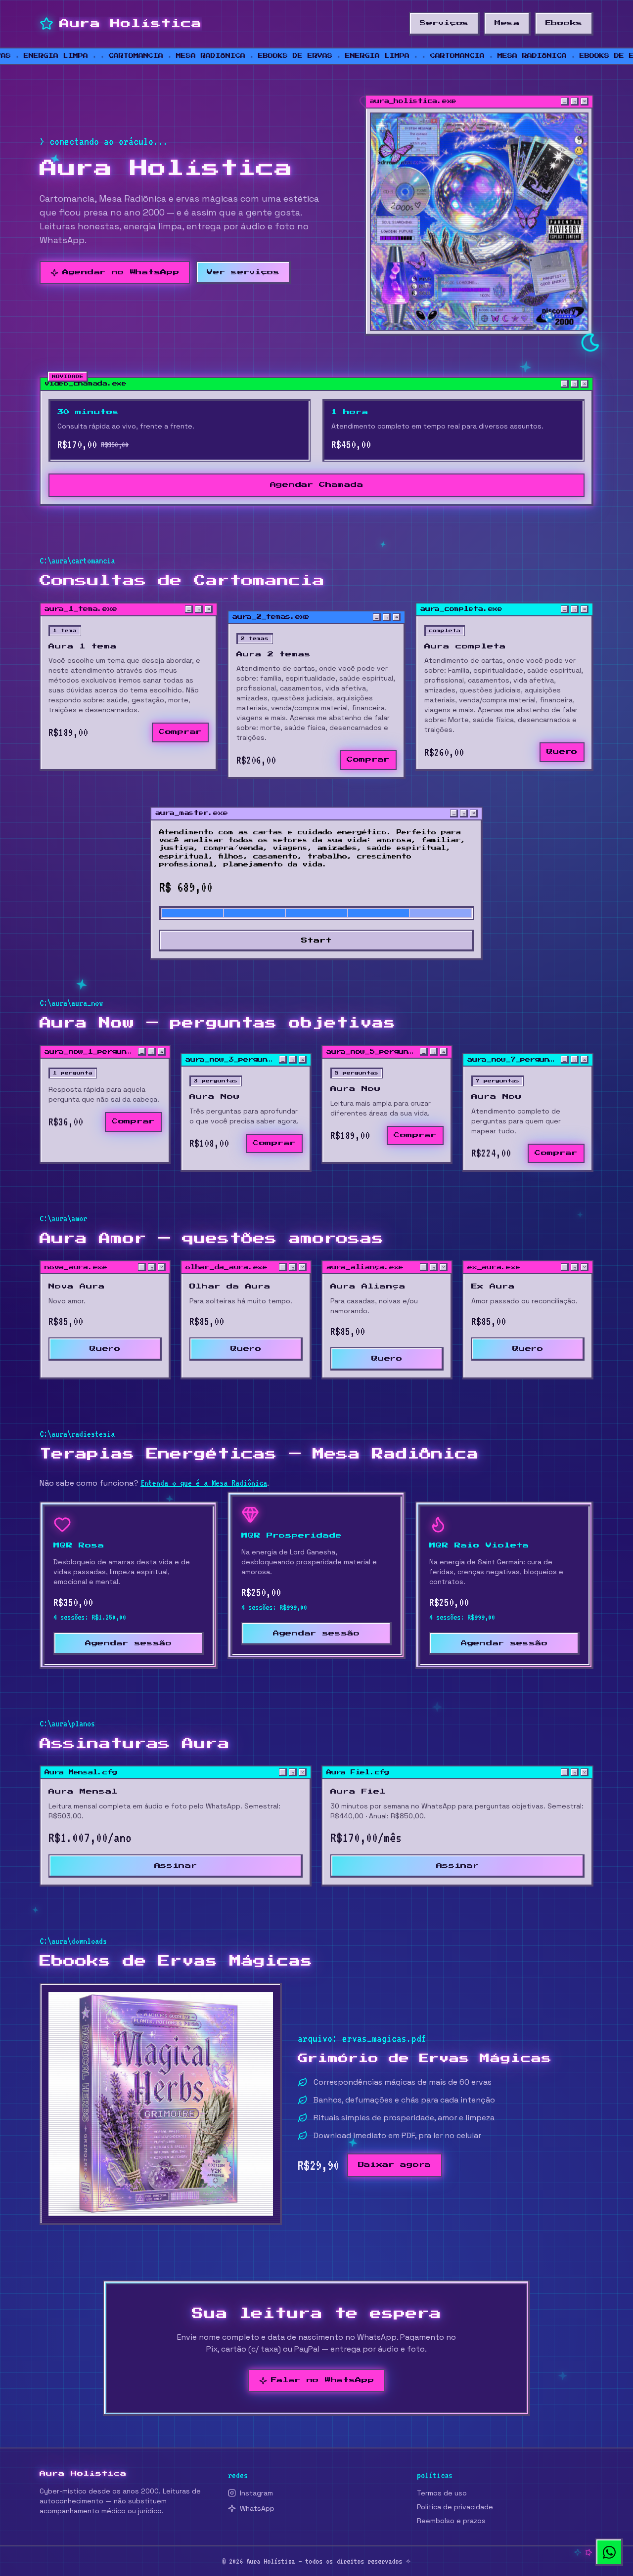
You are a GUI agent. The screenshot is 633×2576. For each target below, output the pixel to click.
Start (316, 941)
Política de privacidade (455, 2507)
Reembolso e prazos (451, 2521)
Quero (562, 752)
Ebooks (564, 23)
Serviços (444, 23)
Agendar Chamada (317, 485)
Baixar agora (395, 2165)
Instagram (256, 2493)
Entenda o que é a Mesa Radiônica (204, 1483)
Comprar (180, 732)
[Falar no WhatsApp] (609, 2552)
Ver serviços (243, 272)
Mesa (507, 23)
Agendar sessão (129, 1643)
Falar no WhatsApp (323, 2380)
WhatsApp (257, 2508)
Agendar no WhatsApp (121, 272)
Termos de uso (442, 2493)
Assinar (176, 1866)
